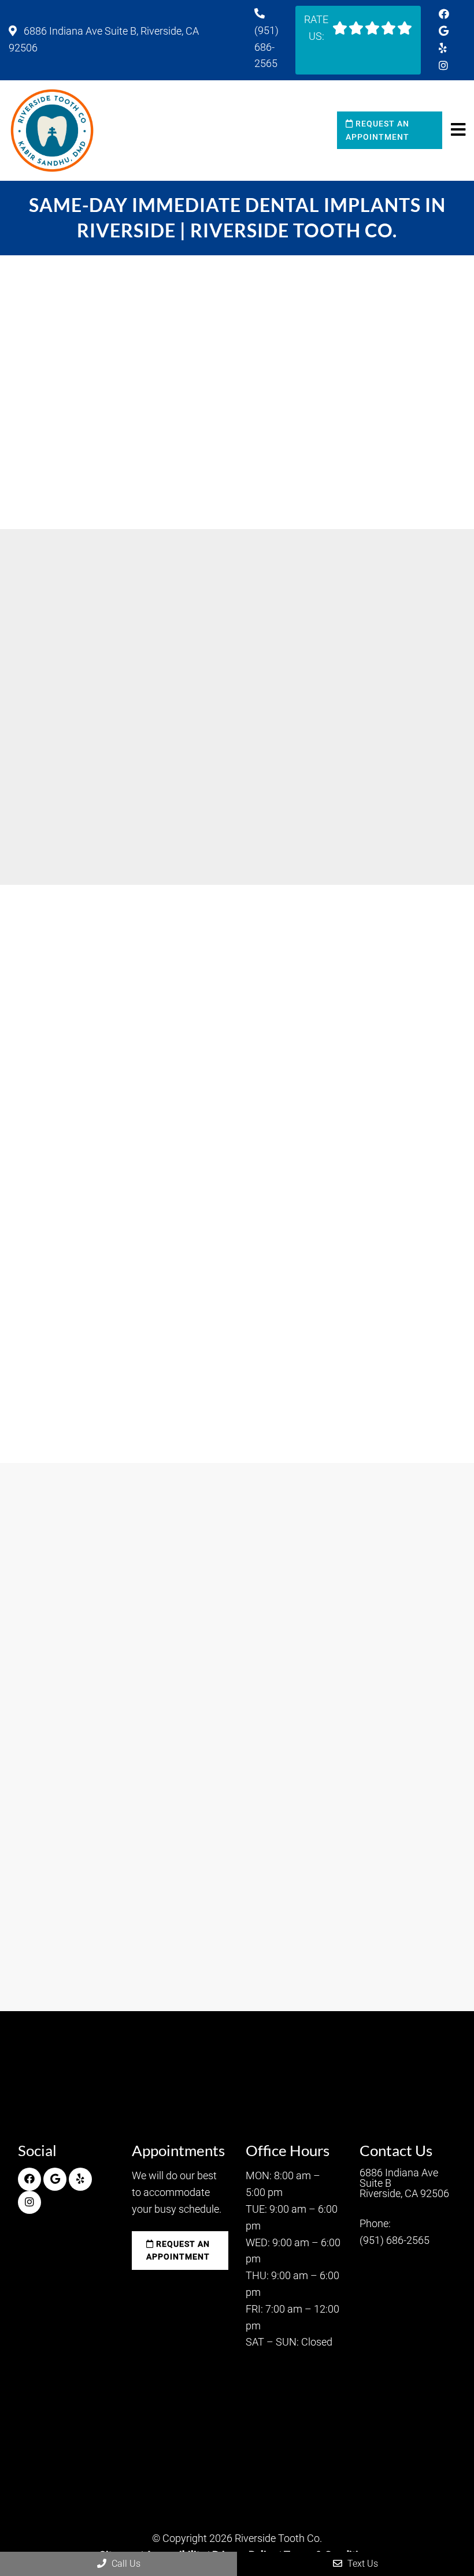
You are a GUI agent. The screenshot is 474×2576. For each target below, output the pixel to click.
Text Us (362, 2564)
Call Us (125, 2564)
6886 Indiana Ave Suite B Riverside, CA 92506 (404, 2183)
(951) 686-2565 (266, 47)
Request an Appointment (377, 130)
